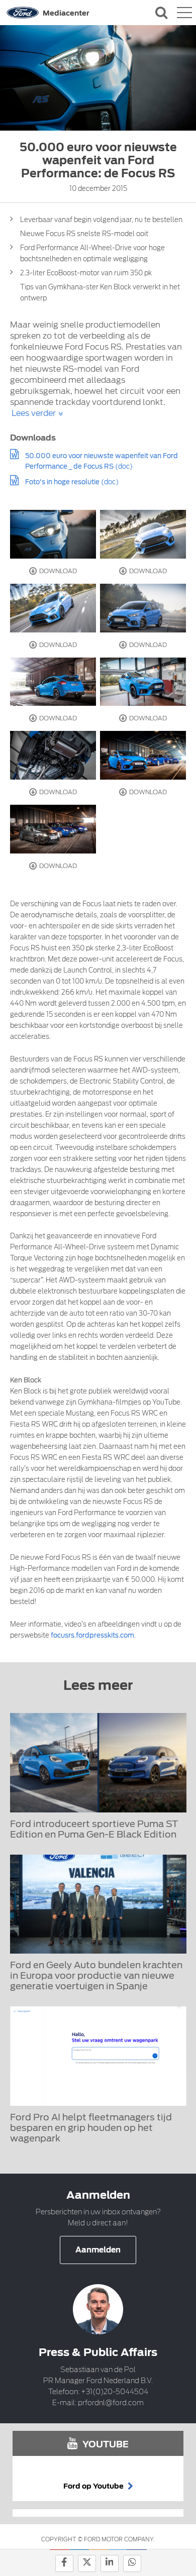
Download (57, 571)
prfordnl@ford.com (111, 2403)
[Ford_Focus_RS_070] (143, 534)
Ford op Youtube (94, 2486)
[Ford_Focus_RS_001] (143, 608)
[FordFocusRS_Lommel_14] (53, 534)
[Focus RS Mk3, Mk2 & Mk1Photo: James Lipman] (53, 682)
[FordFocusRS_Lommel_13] (143, 682)
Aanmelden (98, 2250)
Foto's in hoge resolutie (62, 482)
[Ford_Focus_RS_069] (53, 608)
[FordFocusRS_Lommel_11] (53, 755)
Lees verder (34, 413)
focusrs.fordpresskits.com (92, 1635)
